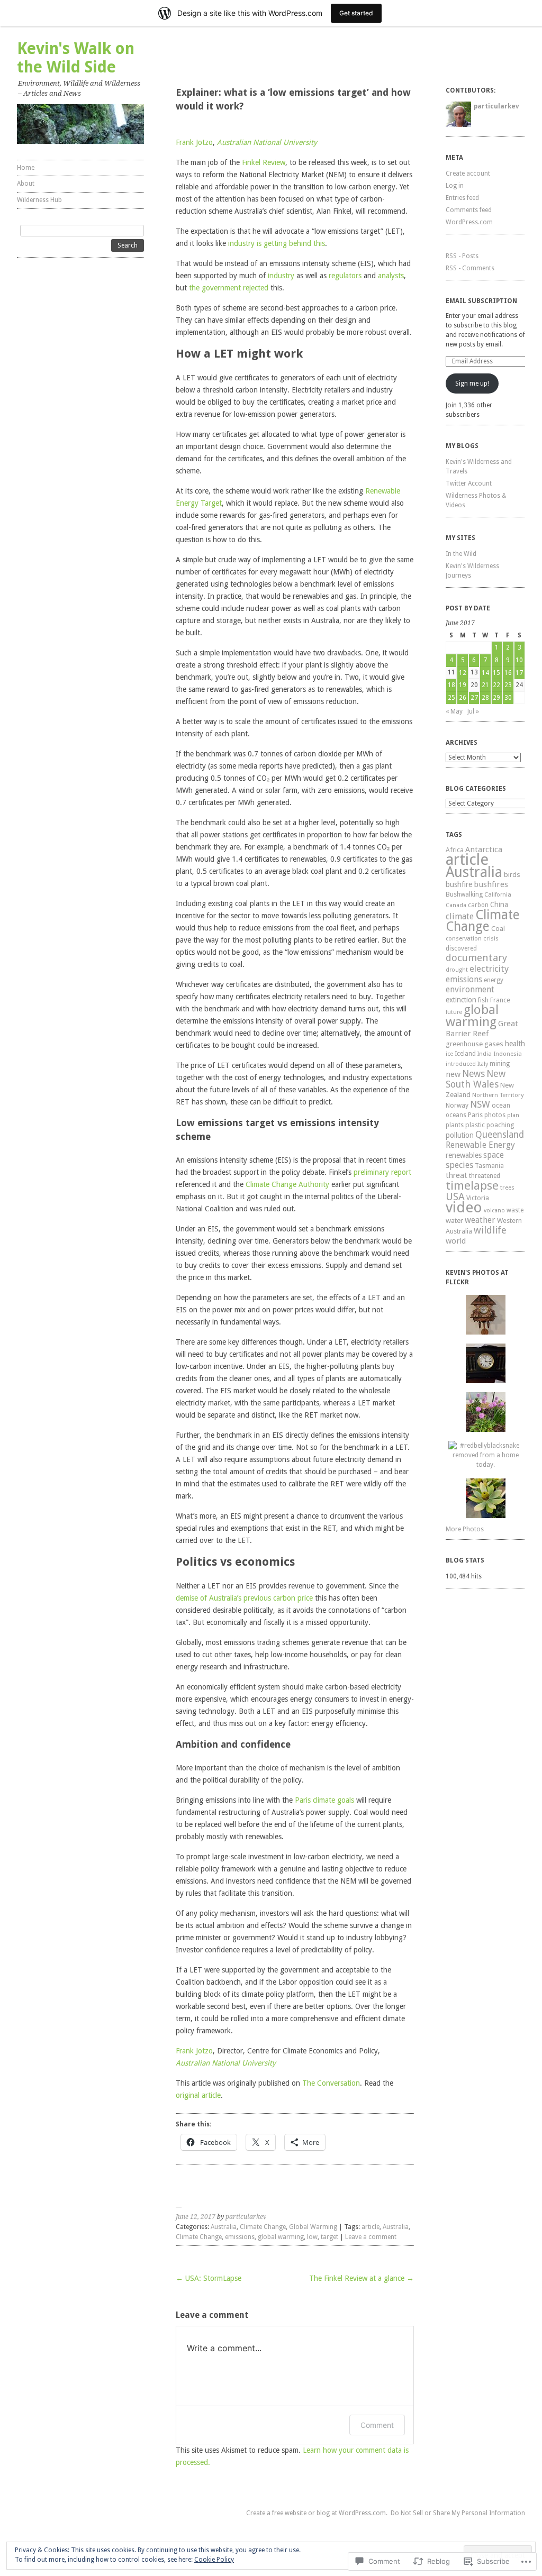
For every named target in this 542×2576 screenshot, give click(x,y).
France (500, 1000)
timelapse (472, 1185)
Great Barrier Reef (482, 1029)
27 (474, 698)
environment (470, 989)
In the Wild (461, 554)
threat (457, 1175)
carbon (478, 905)
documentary (476, 958)
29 (496, 698)
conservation (464, 939)
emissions (240, 2237)
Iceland (465, 1054)
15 (496, 673)
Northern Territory (498, 1095)
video (464, 1207)
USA (455, 1197)
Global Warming (313, 2227)
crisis (491, 938)
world (456, 1241)
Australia (224, 2227)
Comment (377, 2425)
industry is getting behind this (277, 243)
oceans (456, 1115)
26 (463, 698)
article (371, 2227)
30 (508, 698)
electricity (489, 969)
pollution (460, 1135)
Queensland (500, 1135)
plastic (475, 1125)
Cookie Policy (214, 2560)
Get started (356, 13)
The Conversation (331, 2083)
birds (512, 875)
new (453, 1074)
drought (457, 970)
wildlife (490, 1230)
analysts (391, 276)
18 (451, 685)
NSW (480, 1104)
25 (451, 698)
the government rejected (229, 288)
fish (483, 1000)
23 (508, 685)
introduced (461, 1064)
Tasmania (489, 1166)
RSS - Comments (470, 268)
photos (495, 1115)
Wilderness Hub (39, 200)
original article (198, 2095)
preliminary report (382, 1172)
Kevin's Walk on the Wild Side (76, 58)
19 (463, 685)
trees (507, 1187)
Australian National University (267, 142)
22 (496, 685)
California (498, 895)
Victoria (478, 1198)
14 (485, 673)
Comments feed (469, 210)
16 (508, 673)
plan (513, 1115)
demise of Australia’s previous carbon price (244, 1598)
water (454, 1220)
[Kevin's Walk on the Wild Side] (80, 124)
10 (519, 660)
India (485, 1054)
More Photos (465, 1529)
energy (494, 980)
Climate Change (263, 2227)
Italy (483, 1064)
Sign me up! (472, 383)
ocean (501, 1105)
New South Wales (476, 1079)
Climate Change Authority (287, 1184)
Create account (468, 173)
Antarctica (484, 849)
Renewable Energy (480, 1145)
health (515, 1044)
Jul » (473, 711)
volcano (494, 1211)
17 (519, 673)
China (499, 905)
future (454, 1012)
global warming (281, 2237)
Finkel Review (264, 162)
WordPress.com (469, 222)
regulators (345, 276)
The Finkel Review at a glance (362, 2278)
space (494, 1155)
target (329, 2237)
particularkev (246, 2217)
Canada (456, 905)
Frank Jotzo (194, 142)
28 (485, 698)
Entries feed (462, 198)
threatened (485, 1176)
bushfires (491, 884)
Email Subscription (481, 301)
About (26, 184)
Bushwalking (464, 894)
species (459, 1165)
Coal (498, 929)
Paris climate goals (324, 1800)
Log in (455, 186)
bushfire (459, 884)
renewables (464, 1155)
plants (455, 1125)
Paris (475, 1115)
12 (463, 673)
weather (480, 1220)
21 (485, 685)
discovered (461, 948)
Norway (457, 1106)
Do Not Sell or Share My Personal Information (458, 2513)
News (473, 1074)
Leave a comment (371, 2237)
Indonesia (508, 1054)
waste (515, 1210)
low (312, 2237)
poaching (500, 1125)
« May (454, 711)
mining (500, 1063)
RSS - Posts (462, 256)
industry (281, 276)
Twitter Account (469, 483)
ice (449, 1054)
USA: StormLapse (209, 2278)
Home (26, 168)
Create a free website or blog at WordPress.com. (317, 2513)
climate (460, 916)
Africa (455, 850)
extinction (461, 1000)
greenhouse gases (475, 1044)
